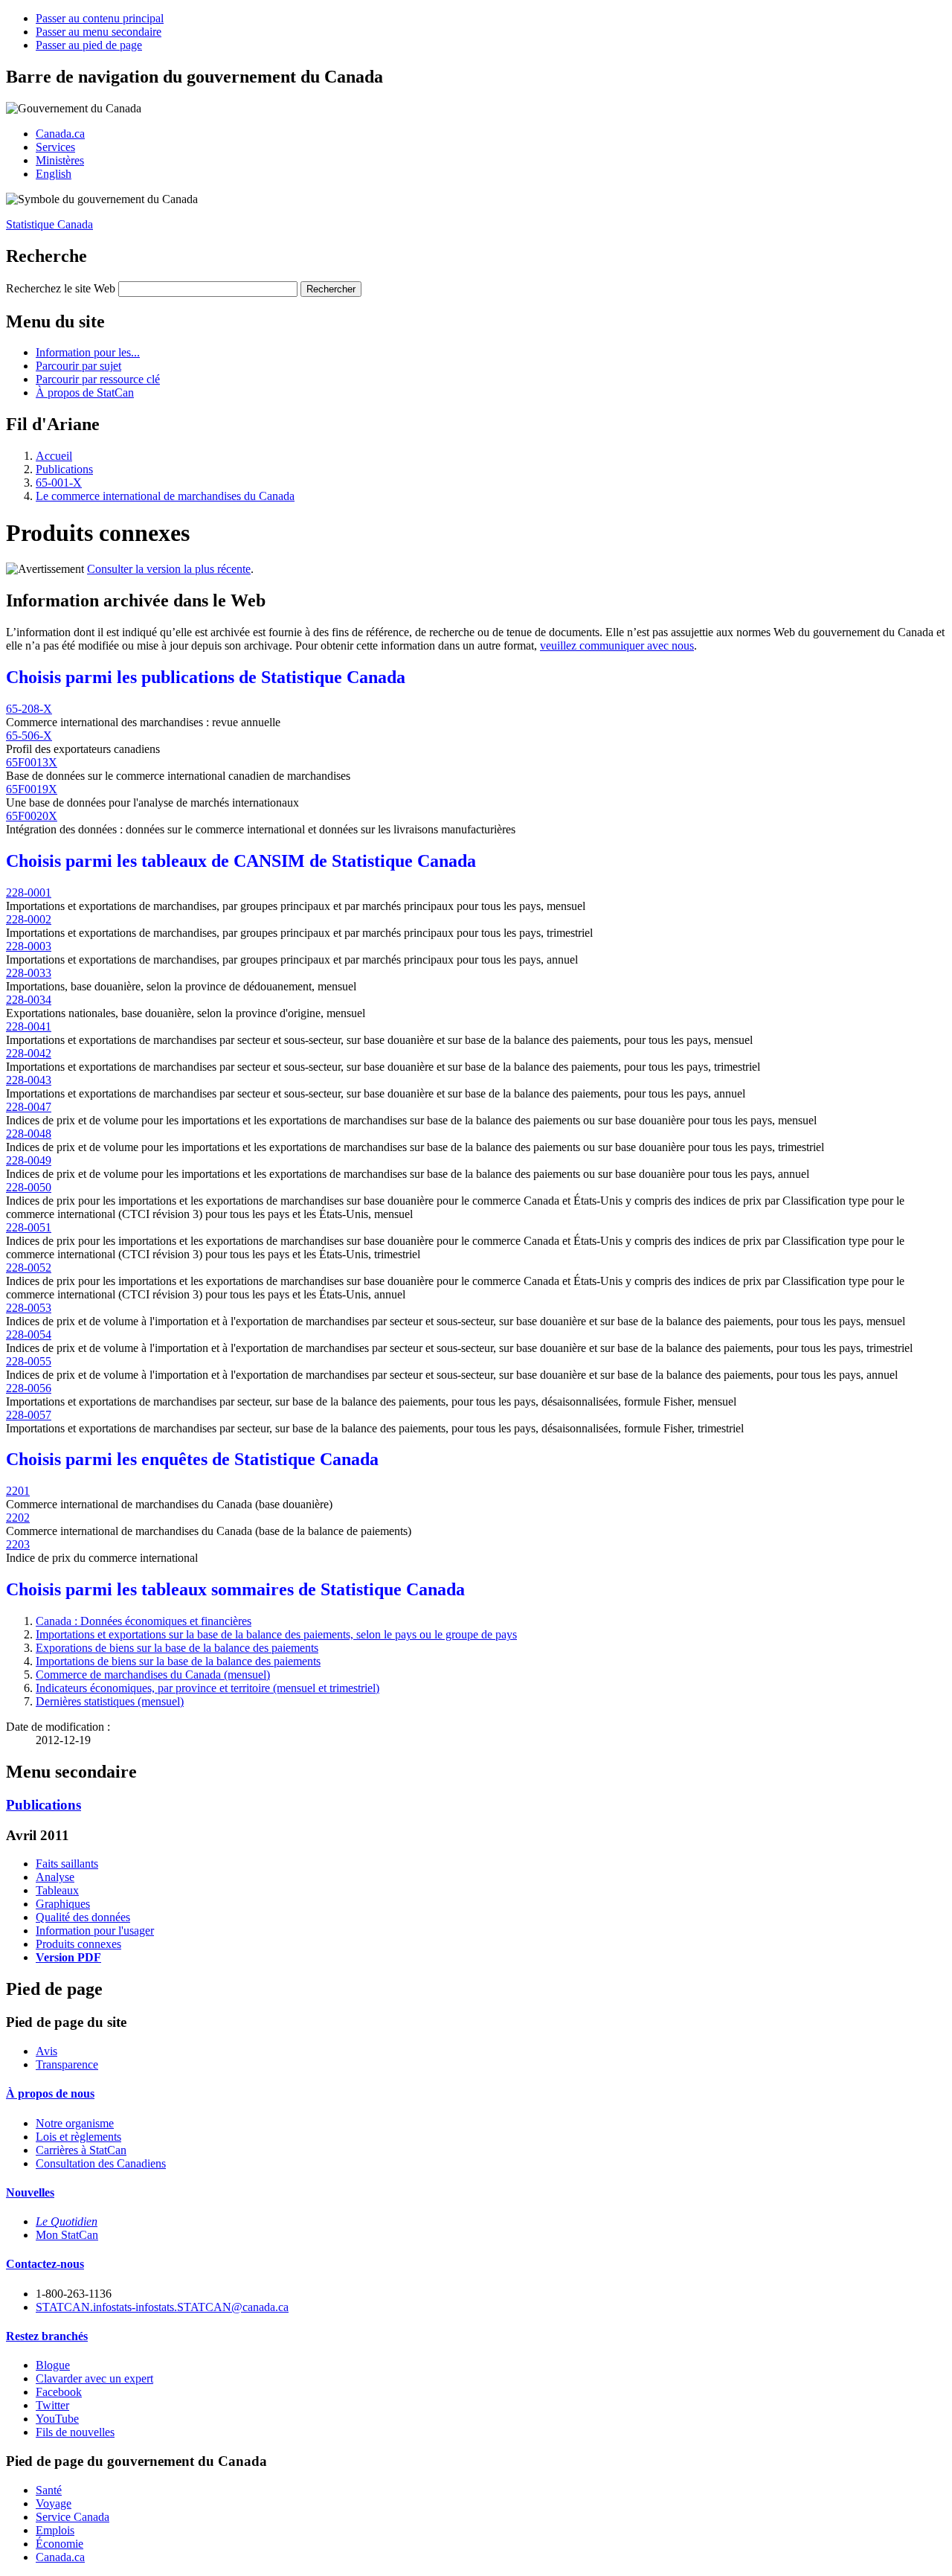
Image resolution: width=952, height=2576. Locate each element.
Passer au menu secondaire (99, 32)
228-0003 (29, 946)
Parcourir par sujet (78, 366)
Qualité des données (83, 1917)
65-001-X (59, 483)
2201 (18, 1491)
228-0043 (29, 1080)
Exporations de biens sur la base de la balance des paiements (177, 1648)
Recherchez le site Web (61, 288)
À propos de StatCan (85, 393)
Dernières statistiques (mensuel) (110, 1701)
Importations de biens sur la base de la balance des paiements (178, 1661)
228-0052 (29, 1268)
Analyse (55, 1877)
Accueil (54, 456)
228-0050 (29, 1187)
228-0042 (29, 1053)
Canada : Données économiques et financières (144, 1621)
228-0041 (29, 1026)
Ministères (60, 160)
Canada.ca (60, 134)
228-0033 (29, 973)
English (54, 174)
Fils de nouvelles (75, 2432)
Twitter (52, 2405)
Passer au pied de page (89, 45)
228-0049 (29, 1160)
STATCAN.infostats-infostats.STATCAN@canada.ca (162, 2307)
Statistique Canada (49, 224)
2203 (18, 1544)
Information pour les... (88, 352)
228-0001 (29, 893)
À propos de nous (50, 2093)
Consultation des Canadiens (101, 2163)
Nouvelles (30, 2192)
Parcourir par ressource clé (98, 379)
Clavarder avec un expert (94, 2378)
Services (55, 147)
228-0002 (29, 919)
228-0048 (29, 1134)
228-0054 (29, 1335)
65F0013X (32, 762)
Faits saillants (67, 1864)
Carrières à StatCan (81, 2150)
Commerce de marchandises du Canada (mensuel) (153, 1675)
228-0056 (29, 1388)
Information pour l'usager (95, 1931)
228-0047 (29, 1107)
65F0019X (32, 789)
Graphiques (63, 1904)
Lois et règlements (78, 2137)
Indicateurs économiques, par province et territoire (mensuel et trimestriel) (208, 1688)
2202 (18, 1518)
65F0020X (32, 816)
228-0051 (29, 1227)
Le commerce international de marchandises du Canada (165, 496)
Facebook (59, 2392)
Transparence (67, 2064)
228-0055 (29, 1361)
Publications (64, 469)
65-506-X (29, 736)
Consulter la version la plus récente (169, 569)
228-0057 (29, 1415)
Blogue (53, 2365)
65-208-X (29, 709)
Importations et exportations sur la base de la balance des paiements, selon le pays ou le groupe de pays (276, 1634)
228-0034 (29, 1000)
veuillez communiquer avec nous (617, 645)
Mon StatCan (67, 2235)
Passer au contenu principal (100, 18)
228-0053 (29, 1308)
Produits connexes (78, 1944)
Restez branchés (47, 2336)
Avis (46, 2051)
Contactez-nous (45, 2264)
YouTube (57, 2419)
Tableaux (57, 1890)
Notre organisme (75, 2123)
